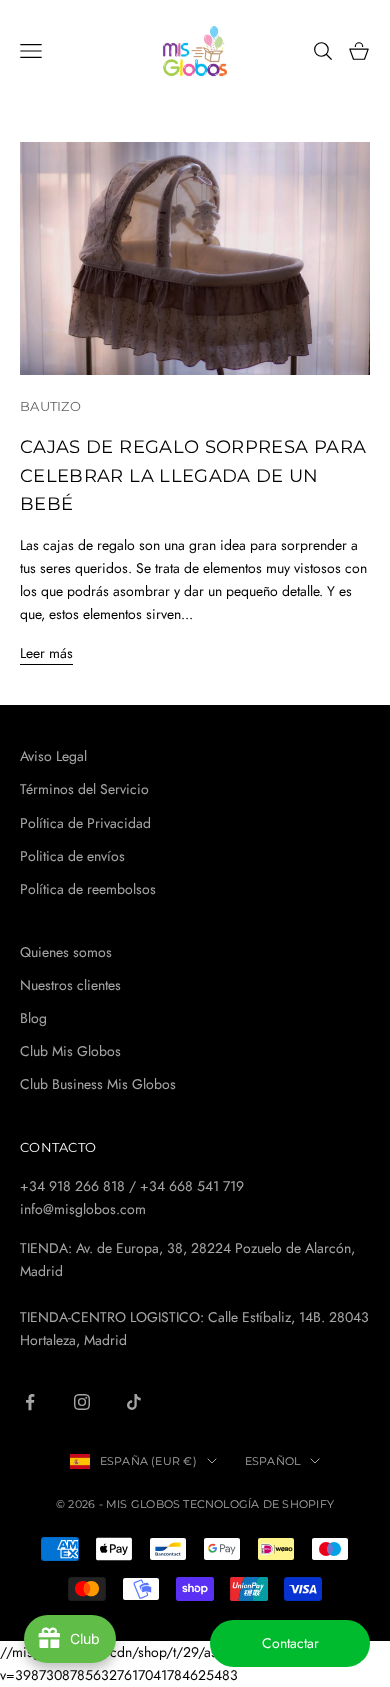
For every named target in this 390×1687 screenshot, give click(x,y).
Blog (33, 1018)
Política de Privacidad (85, 823)
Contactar (290, 1643)
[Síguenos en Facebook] (30, 1402)
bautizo (50, 406)
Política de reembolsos (88, 889)
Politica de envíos (72, 856)
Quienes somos (66, 952)
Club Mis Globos (70, 1051)
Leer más (46, 653)
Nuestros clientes (70, 985)
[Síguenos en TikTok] (134, 1402)
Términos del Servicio (84, 789)
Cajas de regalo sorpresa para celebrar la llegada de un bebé (193, 474)
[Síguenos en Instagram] (82, 1402)
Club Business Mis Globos (98, 1084)
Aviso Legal (53, 756)
